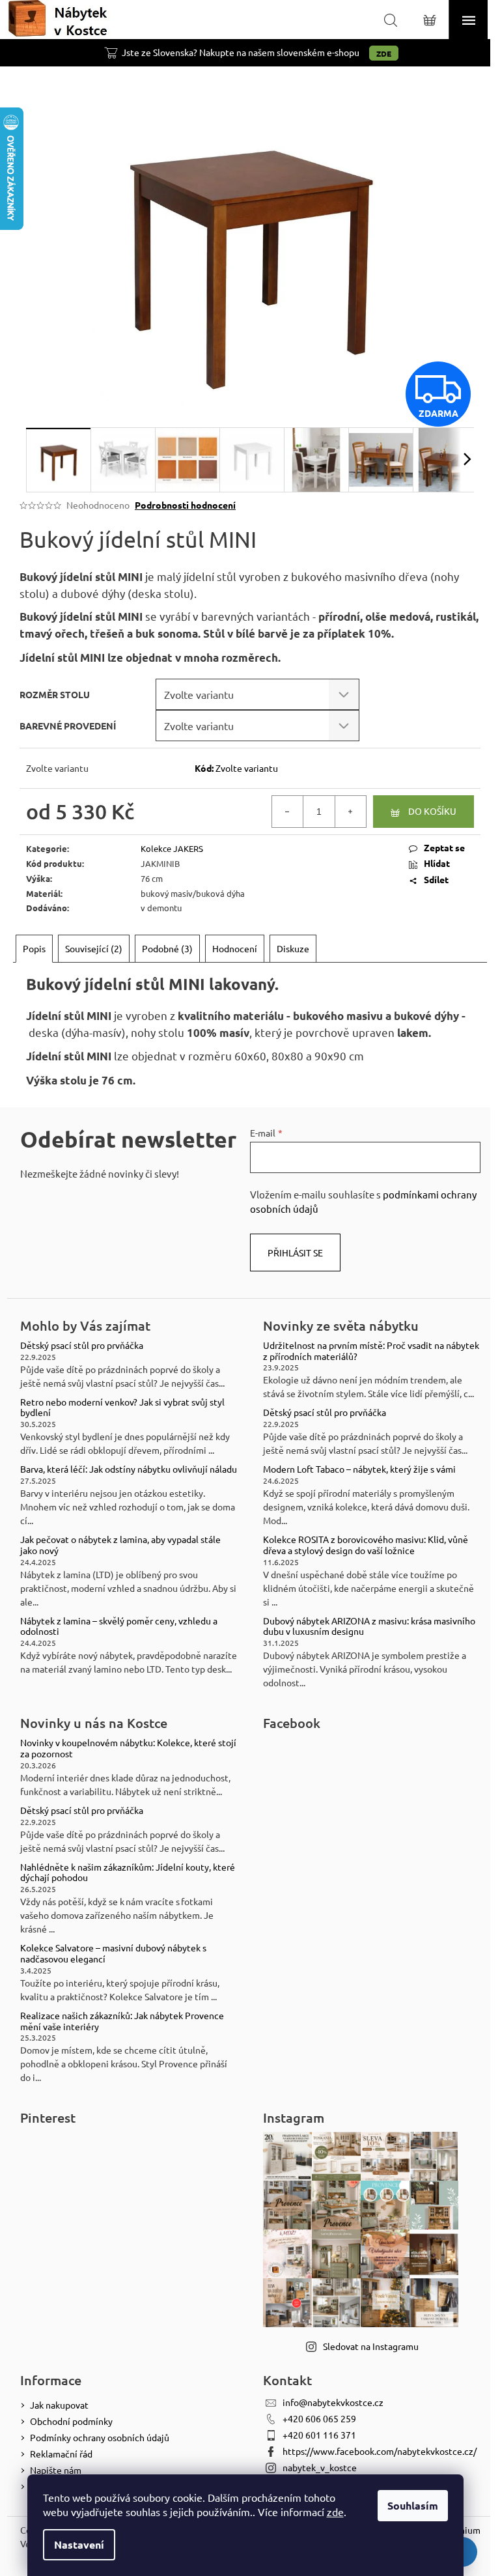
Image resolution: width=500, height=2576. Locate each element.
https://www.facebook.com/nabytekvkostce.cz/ (380, 2451)
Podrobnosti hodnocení (185, 505)
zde (335, 2512)
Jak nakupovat (59, 2405)
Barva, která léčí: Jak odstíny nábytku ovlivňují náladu (129, 1469)
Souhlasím (413, 2505)
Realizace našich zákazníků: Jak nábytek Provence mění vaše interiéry (122, 2021)
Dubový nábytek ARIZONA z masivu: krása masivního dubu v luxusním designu (369, 1626)
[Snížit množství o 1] (288, 812)
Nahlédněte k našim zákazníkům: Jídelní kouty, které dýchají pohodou (128, 1873)
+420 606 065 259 (319, 2418)
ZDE (384, 53)
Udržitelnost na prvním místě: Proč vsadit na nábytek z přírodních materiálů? (371, 1351)
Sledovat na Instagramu (371, 2346)
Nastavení (79, 2544)
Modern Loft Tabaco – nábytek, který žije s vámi (359, 1469)
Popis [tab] (34, 948)
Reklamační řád (61, 2454)
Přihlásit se (295, 1253)
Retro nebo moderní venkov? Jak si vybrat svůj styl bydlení (122, 1408)
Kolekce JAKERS (172, 848)
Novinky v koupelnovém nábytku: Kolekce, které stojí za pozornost (128, 1748)
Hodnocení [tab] (235, 948)
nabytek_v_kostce (320, 2467)
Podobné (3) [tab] (167, 948)
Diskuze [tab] (293, 948)
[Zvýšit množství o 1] (350, 812)
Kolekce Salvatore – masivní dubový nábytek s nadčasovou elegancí (113, 1953)
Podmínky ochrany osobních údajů (100, 2437)
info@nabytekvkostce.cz (333, 2402)
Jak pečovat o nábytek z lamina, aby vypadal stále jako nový (120, 1545)
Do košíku (432, 811)
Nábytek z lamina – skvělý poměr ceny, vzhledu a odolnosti (119, 1626)
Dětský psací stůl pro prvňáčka (82, 1345)
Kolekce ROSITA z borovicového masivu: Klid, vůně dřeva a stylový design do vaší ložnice (366, 1545)
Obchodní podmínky (71, 2421)
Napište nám (56, 2470)
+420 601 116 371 (319, 2435)
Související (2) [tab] (94, 948)
